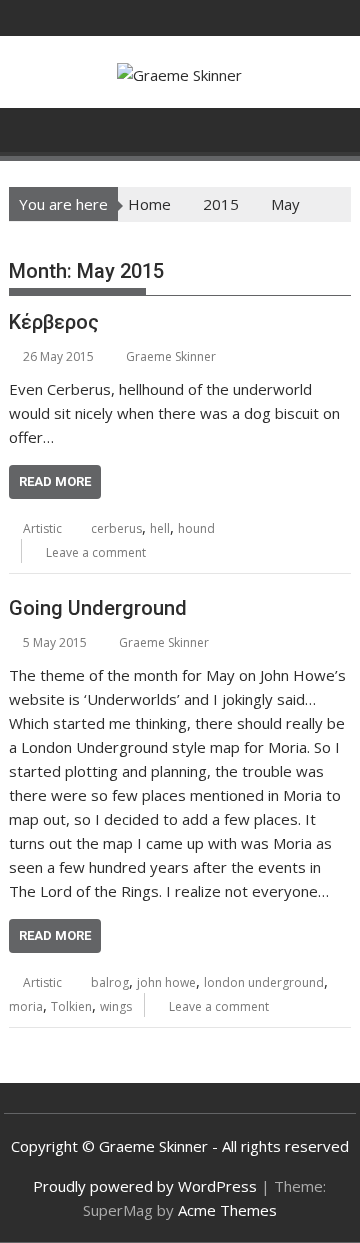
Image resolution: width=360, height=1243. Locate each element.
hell (160, 528)
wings (116, 1006)
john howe (166, 982)
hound (196, 528)
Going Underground (98, 608)
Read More (55, 481)
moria (26, 1006)
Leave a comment (96, 552)
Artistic (42, 528)
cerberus (116, 528)
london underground (264, 982)
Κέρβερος (54, 322)
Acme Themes (227, 1210)
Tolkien (71, 1006)
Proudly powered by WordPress (145, 1186)
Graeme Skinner (171, 356)
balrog (110, 982)
